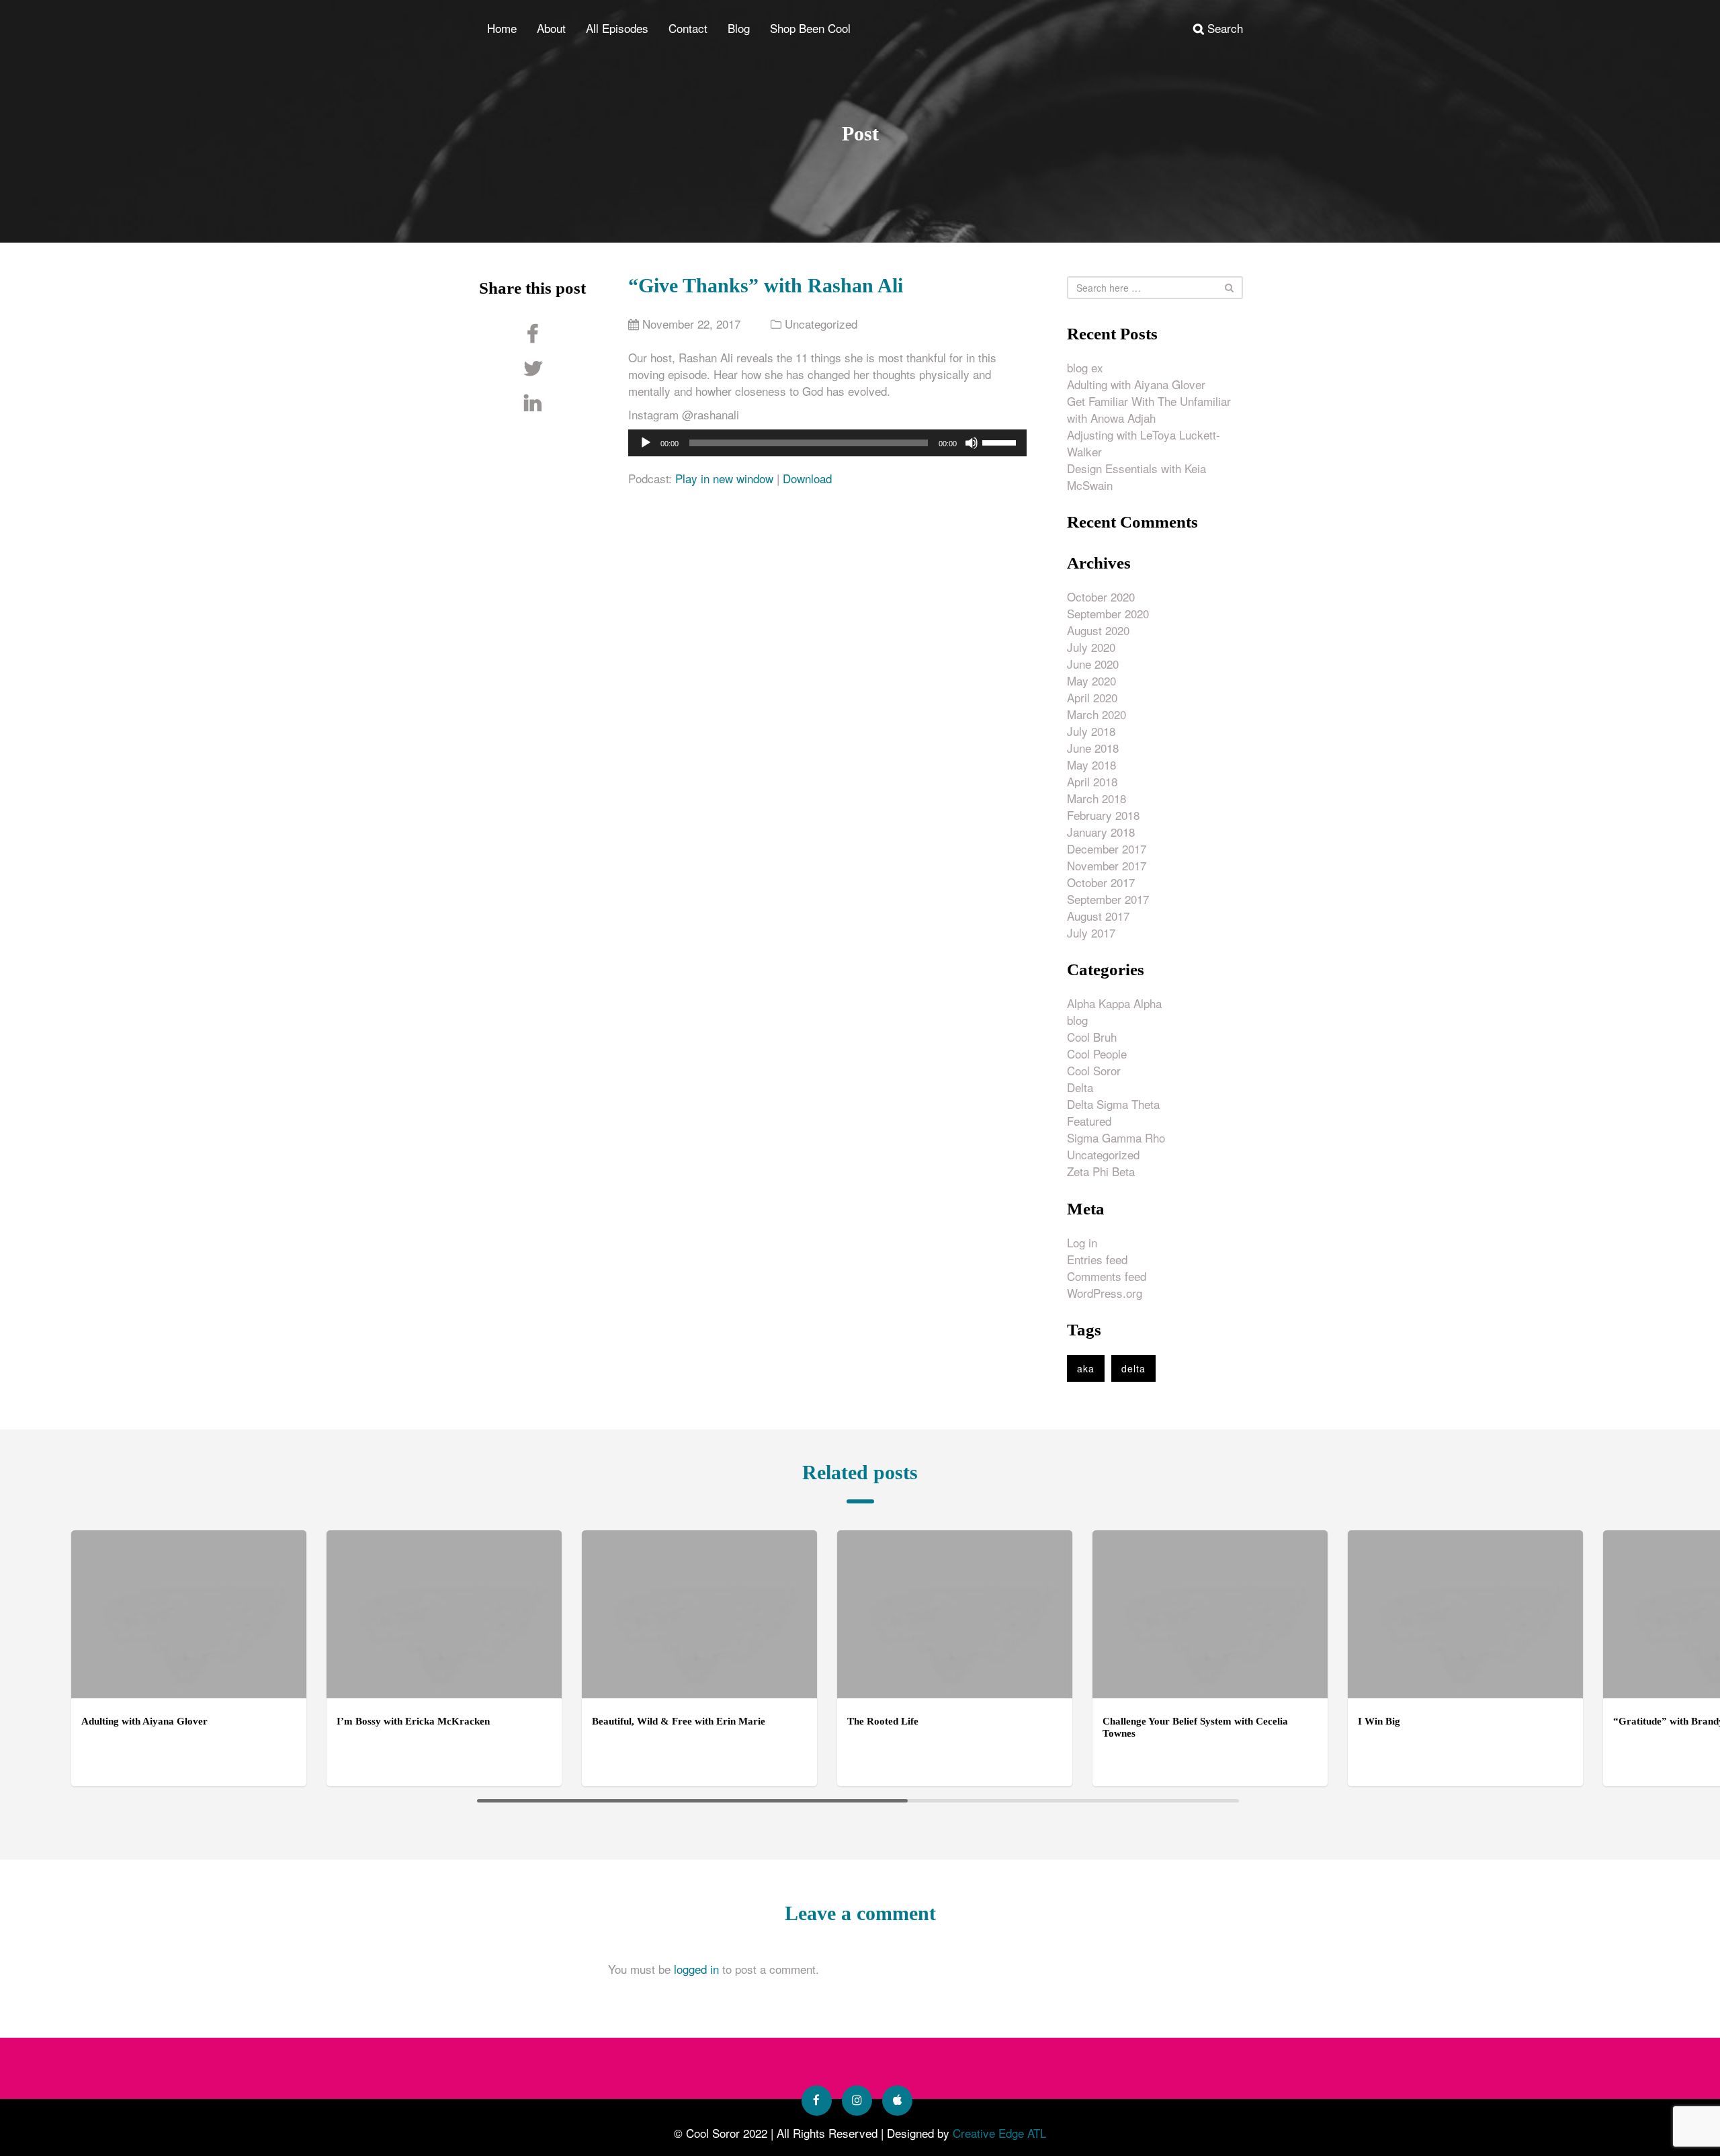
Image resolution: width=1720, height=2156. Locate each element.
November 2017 (1107, 865)
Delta (1080, 1087)
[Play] (646, 443)
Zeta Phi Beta (1101, 1171)
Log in (1082, 1242)
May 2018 (1091, 764)
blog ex (1085, 367)
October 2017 (1101, 882)
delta (1133, 1368)
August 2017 (1098, 916)
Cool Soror (1094, 1070)
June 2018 (1093, 748)
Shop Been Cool (810, 28)
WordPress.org (1105, 1293)
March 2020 (1096, 714)
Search (1223, 28)
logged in (696, 1969)
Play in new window (724, 478)
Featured (1089, 1121)
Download (807, 478)
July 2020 (1091, 647)
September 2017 (1108, 899)
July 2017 (1091, 932)
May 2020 (1091, 680)
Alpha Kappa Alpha (1114, 1003)
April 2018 (1092, 781)
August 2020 (1098, 630)
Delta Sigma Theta (1113, 1104)
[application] (827, 443)
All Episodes (617, 28)
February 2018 (1103, 815)
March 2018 (1096, 798)
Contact (688, 28)
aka (1086, 1368)
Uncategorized (821, 324)
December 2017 (1107, 848)
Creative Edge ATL (999, 2133)
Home (502, 28)
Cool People (1097, 1053)
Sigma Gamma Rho (1116, 1137)
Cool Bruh (1092, 1037)
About (551, 28)
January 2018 (1101, 832)
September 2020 (1108, 613)
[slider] (1001, 442)
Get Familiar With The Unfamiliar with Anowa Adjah (1149, 409)
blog (1077, 1020)
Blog (739, 28)
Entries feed (1097, 1259)
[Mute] (972, 443)
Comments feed (1107, 1276)
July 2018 (1091, 731)
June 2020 (1093, 664)
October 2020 (1101, 596)
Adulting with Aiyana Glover (1136, 384)
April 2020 (1092, 697)
